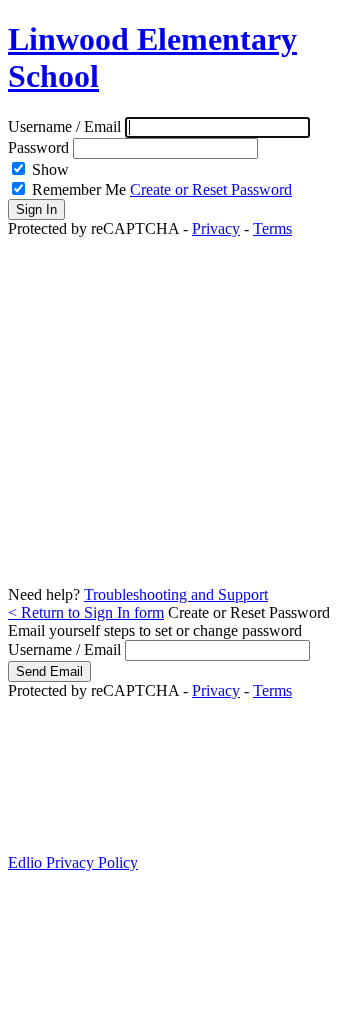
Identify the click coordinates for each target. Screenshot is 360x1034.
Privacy (216, 228)
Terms (272, 228)
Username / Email (66, 126)
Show (50, 169)
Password (38, 147)
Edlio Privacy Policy (73, 862)
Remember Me (79, 189)
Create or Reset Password (211, 189)
